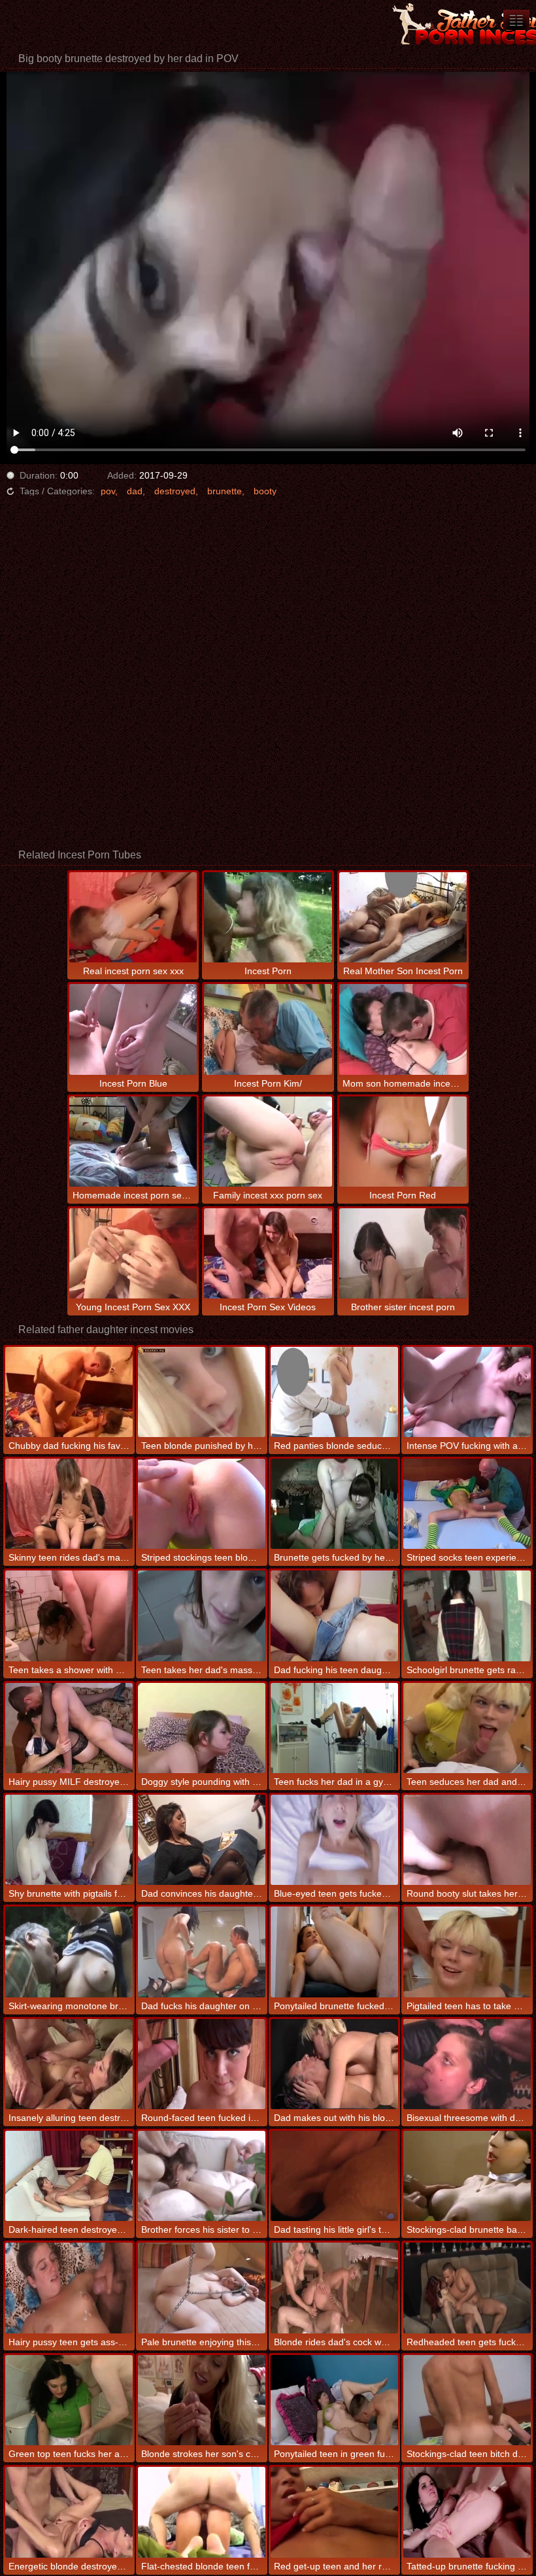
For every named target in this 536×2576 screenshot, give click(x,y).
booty (265, 491)
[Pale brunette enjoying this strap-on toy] (202, 2288)
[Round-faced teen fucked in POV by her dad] (202, 2064)
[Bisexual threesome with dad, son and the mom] (467, 2064)
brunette (225, 491)
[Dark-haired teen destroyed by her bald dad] (69, 2176)
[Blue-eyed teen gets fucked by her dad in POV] (334, 1840)
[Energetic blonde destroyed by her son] (69, 2512)
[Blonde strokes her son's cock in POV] (202, 2400)
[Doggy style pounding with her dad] (202, 1728)
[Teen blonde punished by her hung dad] (202, 1392)
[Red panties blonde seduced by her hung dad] (334, 1392)
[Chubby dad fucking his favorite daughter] (69, 1392)
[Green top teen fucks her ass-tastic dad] (69, 2400)
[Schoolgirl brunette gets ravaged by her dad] (467, 1616)
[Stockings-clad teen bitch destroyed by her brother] (467, 2400)
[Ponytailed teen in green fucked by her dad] (334, 2400)
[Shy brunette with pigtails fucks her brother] (69, 1840)
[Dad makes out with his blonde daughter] (334, 2064)
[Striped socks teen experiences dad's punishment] (467, 1504)
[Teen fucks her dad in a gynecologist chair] (334, 1728)
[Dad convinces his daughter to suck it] (202, 1840)
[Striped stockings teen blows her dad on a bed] (202, 1504)
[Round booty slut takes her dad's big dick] (467, 1840)
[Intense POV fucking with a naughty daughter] (467, 1392)
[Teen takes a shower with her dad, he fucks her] (69, 1616)
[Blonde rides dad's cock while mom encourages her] (334, 2288)
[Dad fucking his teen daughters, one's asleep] (334, 1616)
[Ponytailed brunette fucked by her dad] (334, 1952)
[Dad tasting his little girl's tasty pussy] (334, 2176)
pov (108, 491)
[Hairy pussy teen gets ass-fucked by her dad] (69, 2288)
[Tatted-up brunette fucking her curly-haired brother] (467, 2512)
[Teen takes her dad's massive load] (202, 1616)
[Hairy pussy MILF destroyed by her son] (69, 1728)
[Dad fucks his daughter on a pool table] (202, 1952)
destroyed (175, 491)
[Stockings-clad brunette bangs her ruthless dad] (467, 2176)
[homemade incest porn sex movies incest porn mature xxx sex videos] (516, 20)
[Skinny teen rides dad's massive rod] (69, 1504)
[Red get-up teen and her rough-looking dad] (334, 2512)
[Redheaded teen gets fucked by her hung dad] (467, 2288)
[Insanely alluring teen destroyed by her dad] (69, 2064)
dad (135, 491)
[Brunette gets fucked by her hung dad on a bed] (334, 1504)
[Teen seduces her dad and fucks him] (467, 1728)
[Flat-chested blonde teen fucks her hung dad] (202, 2512)
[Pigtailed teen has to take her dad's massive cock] (467, 1952)
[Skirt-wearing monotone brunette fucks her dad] (69, 1952)
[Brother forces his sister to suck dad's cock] (202, 2176)
